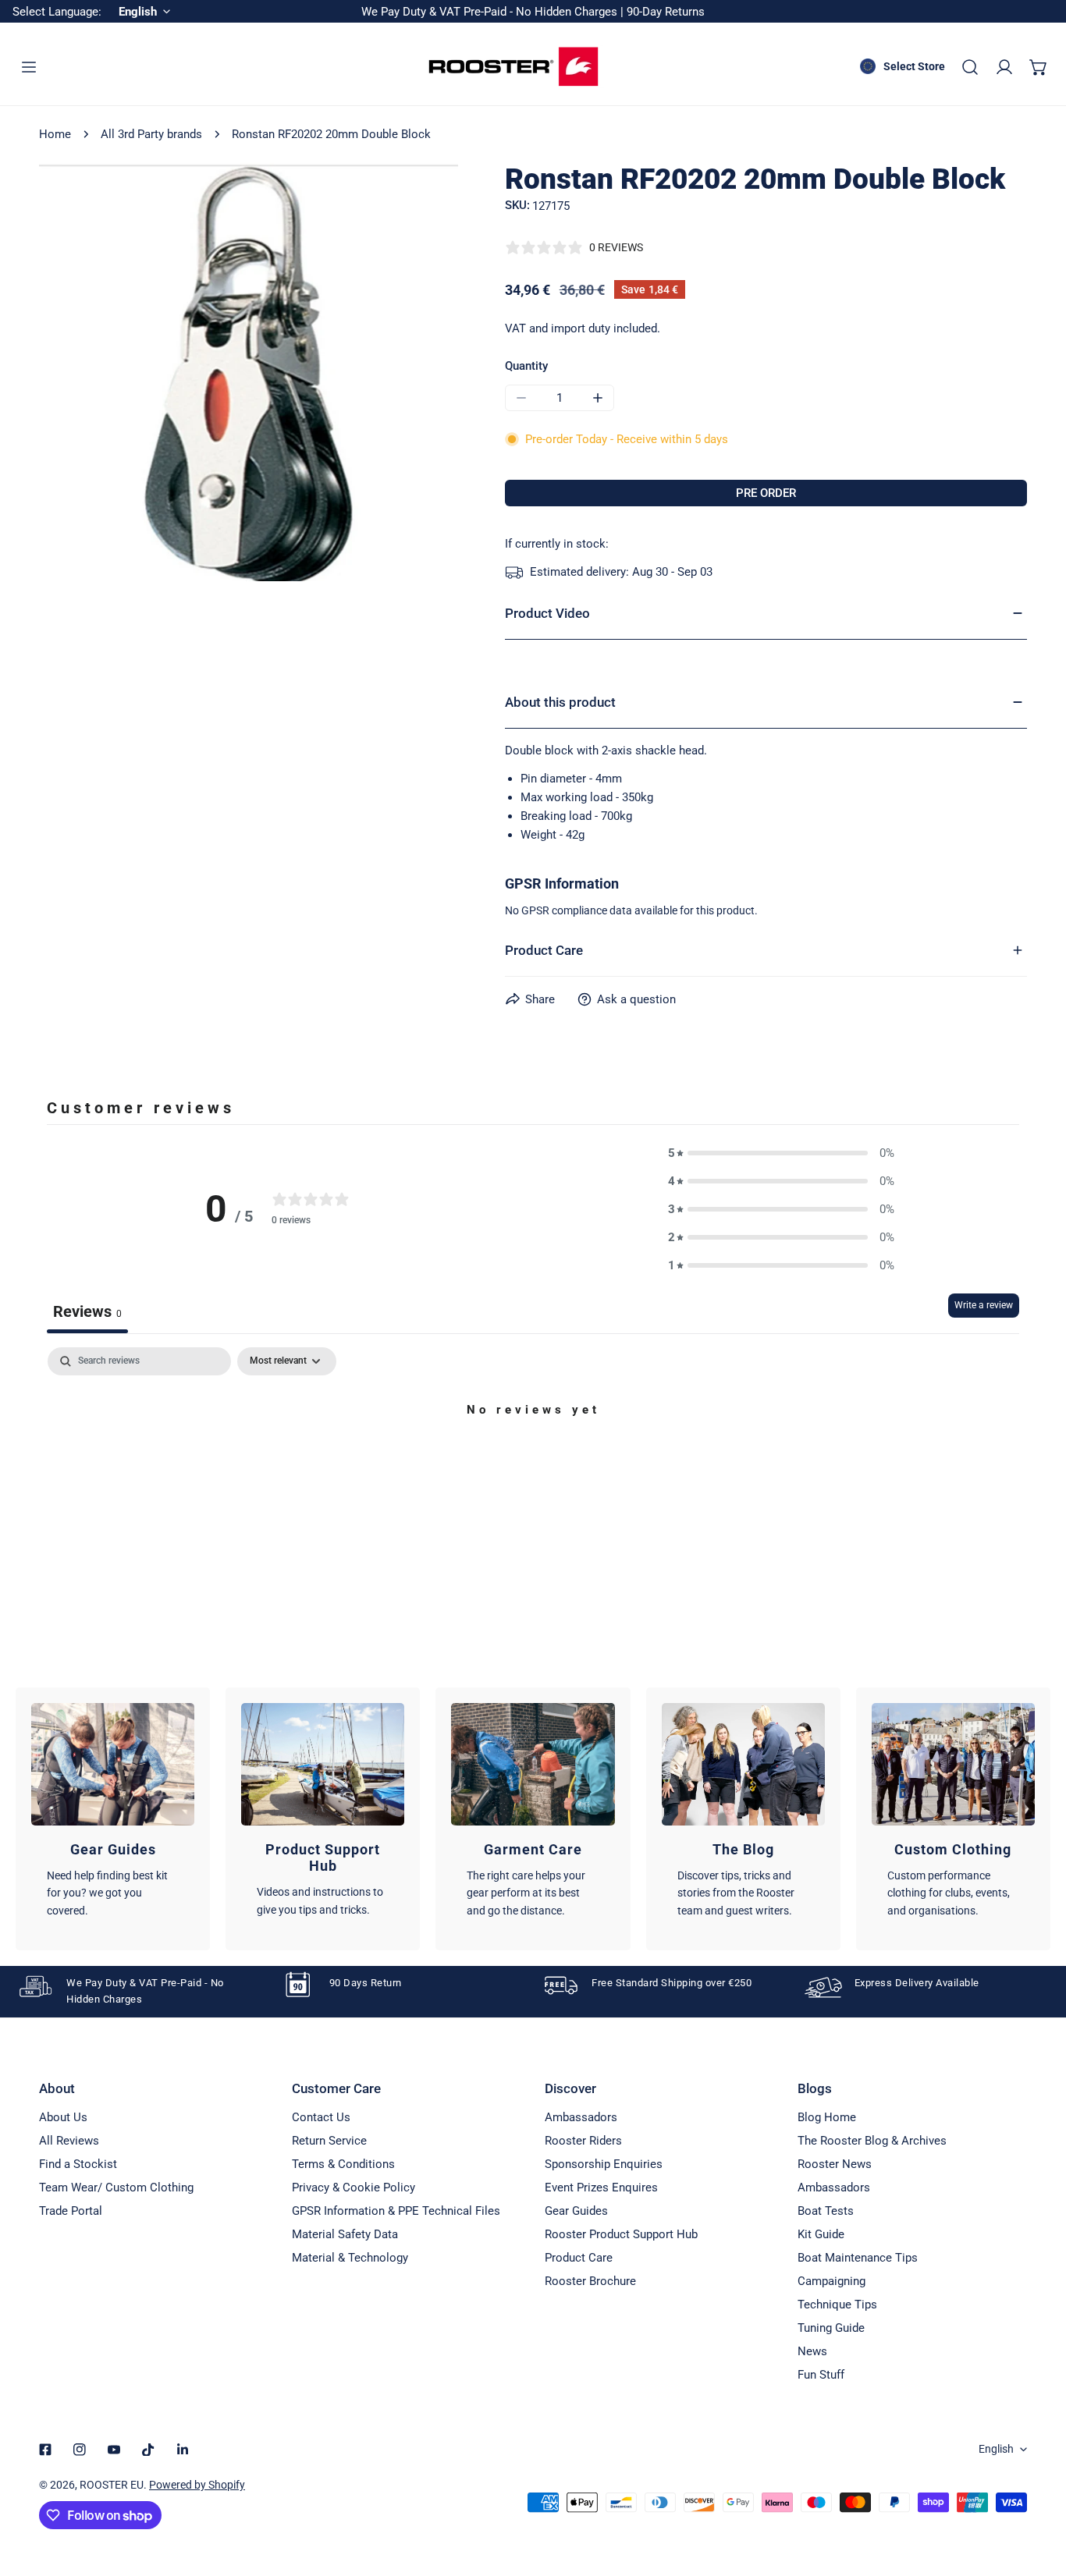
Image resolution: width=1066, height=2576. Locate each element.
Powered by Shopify (197, 2485)
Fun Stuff (821, 2375)
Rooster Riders (583, 2141)
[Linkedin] (183, 2450)
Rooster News (835, 2164)
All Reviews (69, 2141)
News (812, 2351)
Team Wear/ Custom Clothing (116, 2187)
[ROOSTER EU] (513, 67)
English (996, 2449)
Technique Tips (837, 2305)
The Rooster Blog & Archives (872, 2141)
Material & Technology (350, 2258)
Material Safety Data (345, 2234)
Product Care (579, 2258)
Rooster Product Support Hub (621, 2234)
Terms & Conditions (343, 2164)
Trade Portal (71, 2211)
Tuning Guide (831, 2328)
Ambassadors (581, 2117)
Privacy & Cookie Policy (354, 2187)
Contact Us (321, 2117)
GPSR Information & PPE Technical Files (396, 2211)
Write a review (984, 1305)
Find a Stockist (78, 2164)
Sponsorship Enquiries (604, 2164)
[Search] (970, 67)
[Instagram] (80, 2450)
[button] (1039, 67)
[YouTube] (114, 2450)
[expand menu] (29, 67)
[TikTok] (148, 2450)
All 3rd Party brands (151, 134)
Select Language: (57, 12)
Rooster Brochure (590, 2281)
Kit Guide (821, 2234)
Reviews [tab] (87, 1311)
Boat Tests (826, 2211)
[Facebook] (45, 2450)
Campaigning (831, 2281)
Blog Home (827, 2117)
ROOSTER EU (112, 2485)
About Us (63, 2117)
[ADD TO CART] (766, 493)
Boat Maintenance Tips (858, 2258)
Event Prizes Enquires (601, 2187)
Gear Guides (576, 2211)
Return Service (329, 2141)
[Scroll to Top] (1038, 2493)
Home (55, 134)
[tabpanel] (533, 1463)
